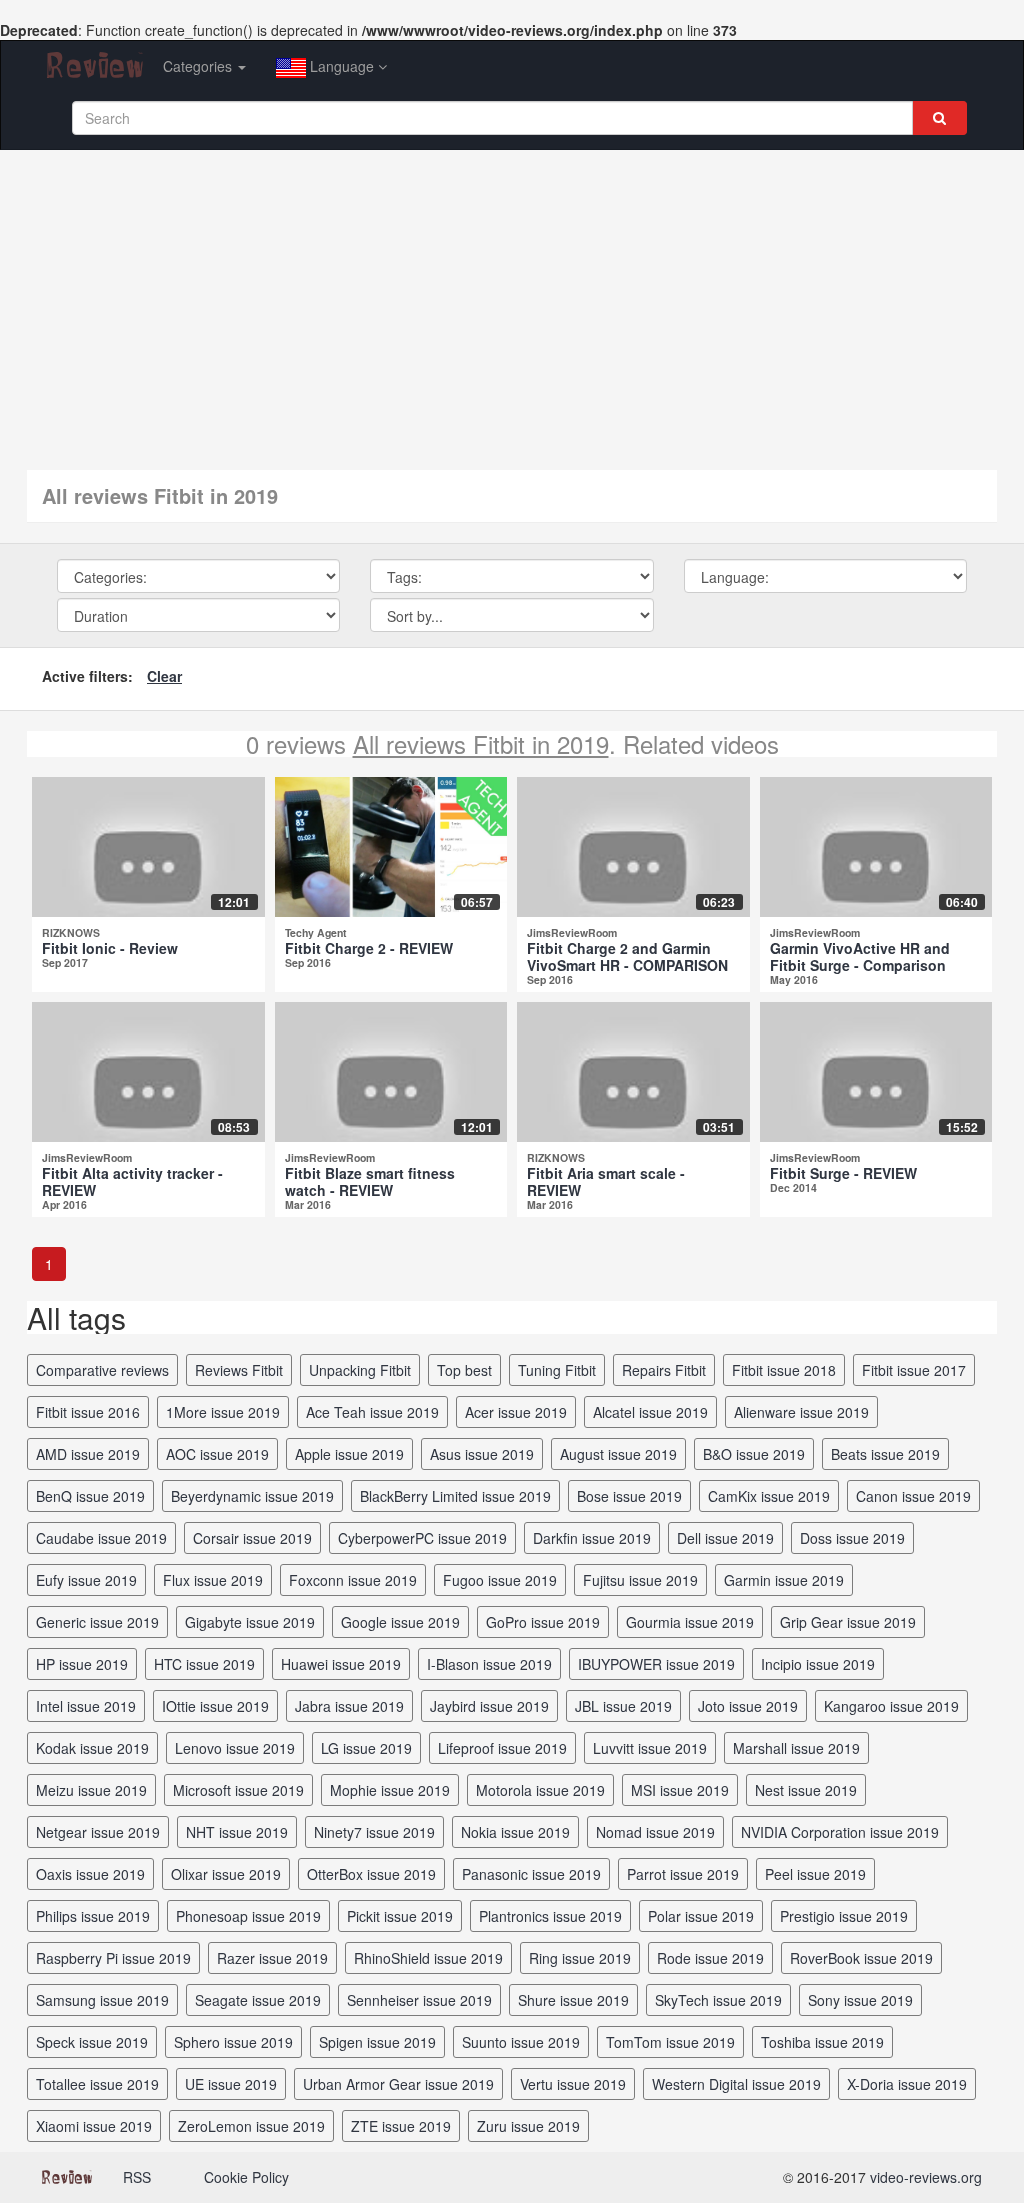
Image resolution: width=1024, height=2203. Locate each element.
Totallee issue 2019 (97, 2084)
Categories (199, 66)
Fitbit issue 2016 (88, 1412)
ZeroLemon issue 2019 (251, 2126)
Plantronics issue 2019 (550, 1916)
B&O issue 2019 (754, 1454)
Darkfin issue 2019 (592, 1538)
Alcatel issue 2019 (650, 1412)
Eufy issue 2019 (86, 1580)
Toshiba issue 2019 (822, 2042)
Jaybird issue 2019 (489, 1706)
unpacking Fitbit (360, 1370)
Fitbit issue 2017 (914, 1370)
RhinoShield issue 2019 (428, 1958)
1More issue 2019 (223, 1412)
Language (342, 66)
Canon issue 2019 (913, 1496)
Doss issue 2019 (852, 1538)
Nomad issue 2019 (655, 1832)
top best (464, 1370)
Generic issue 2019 (97, 1622)
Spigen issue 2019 (377, 2042)
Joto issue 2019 (748, 1706)
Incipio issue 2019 (818, 1664)
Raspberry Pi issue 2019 (113, 1958)
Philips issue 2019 (93, 1916)
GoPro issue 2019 (543, 1622)
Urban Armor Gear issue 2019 (398, 2084)
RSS (137, 2177)
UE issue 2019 (231, 2084)
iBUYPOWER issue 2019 (656, 1664)
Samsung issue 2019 (102, 2000)
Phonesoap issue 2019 (248, 1916)
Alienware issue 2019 (801, 1412)
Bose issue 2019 (629, 1496)
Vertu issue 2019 (573, 2084)
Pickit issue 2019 (400, 1916)
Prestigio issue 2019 (844, 1916)
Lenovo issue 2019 (235, 1748)
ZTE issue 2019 (401, 2126)
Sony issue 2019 (860, 2000)
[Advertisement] (512, 300)
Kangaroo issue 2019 (891, 1706)
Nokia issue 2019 (515, 1832)
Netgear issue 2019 (98, 1832)
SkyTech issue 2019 (718, 2000)
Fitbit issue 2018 (784, 1370)
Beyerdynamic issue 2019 (252, 1496)
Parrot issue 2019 (683, 1874)
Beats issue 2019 (885, 1454)
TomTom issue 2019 (670, 2042)
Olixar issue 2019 (226, 1874)
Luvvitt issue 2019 (650, 1748)
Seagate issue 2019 (258, 2000)
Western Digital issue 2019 (736, 2084)
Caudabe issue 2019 (101, 1538)
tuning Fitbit (557, 1370)
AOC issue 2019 (217, 1454)
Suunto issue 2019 (521, 2042)
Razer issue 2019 (272, 1958)
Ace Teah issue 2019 (372, 1412)
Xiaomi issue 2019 (94, 2126)
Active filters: (87, 676)
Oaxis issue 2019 (90, 1874)
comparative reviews (102, 1370)
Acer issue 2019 (516, 1412)
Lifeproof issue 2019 (502, 1748)
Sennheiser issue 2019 (419, 2000)
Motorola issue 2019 (540, 1790)
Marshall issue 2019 (796, 1748)
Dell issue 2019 (725, 1538)
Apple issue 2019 (349, 1454)
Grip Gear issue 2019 (848, 1622)
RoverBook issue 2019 (861, 1958)
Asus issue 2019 (482, 1454)
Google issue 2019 (400, 1622)
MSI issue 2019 (680, 1790)
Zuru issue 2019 (528, 2126)
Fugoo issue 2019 (500, 1580)
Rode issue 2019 (710, 1958)
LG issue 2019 (366, 1748)
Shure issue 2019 (573, 2000)
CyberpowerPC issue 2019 (422, 1538)
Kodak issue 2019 (92, 1748)
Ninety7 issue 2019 (374, 1832)
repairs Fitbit (664, 1370)
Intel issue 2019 (86, 1706)
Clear (164, 676)
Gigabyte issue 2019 (250, 1622)
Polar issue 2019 (701, 1916)
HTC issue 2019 (204, 1664)
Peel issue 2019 (815, 1874)
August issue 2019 (618, 1454)
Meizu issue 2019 (91, 1790)
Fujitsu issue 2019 (640, 1580)
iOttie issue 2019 (215, 1706)
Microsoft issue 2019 (238, 1790)
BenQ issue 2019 (90, 1496)
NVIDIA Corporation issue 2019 (840, 1832)
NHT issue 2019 (237, 1832)
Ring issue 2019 (580, 1958)
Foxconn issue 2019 (353, 1580)
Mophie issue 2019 (390, 1790)
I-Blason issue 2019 (489, 1664)
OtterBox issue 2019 (371, 1874)
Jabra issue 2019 (349, 1706)
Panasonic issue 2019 (531, 1874)
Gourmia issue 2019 (690, 1622)
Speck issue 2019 (92, 2042)
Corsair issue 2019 (252, 1538)
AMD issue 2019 (88, 1454)
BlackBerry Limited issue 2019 (455, 1496)
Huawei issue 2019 (341, 1664)
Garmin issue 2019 (784, 1580)
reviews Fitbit (239, 1370)
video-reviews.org (926, 2177)
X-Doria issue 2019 (907, 2084)
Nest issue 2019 (806, 1790)
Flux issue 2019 (213, 1580)
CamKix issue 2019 (769, 1496)
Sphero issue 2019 (233, 2042)
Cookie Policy (246, 2177)
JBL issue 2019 (623, 1706)
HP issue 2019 (82, 1664)
